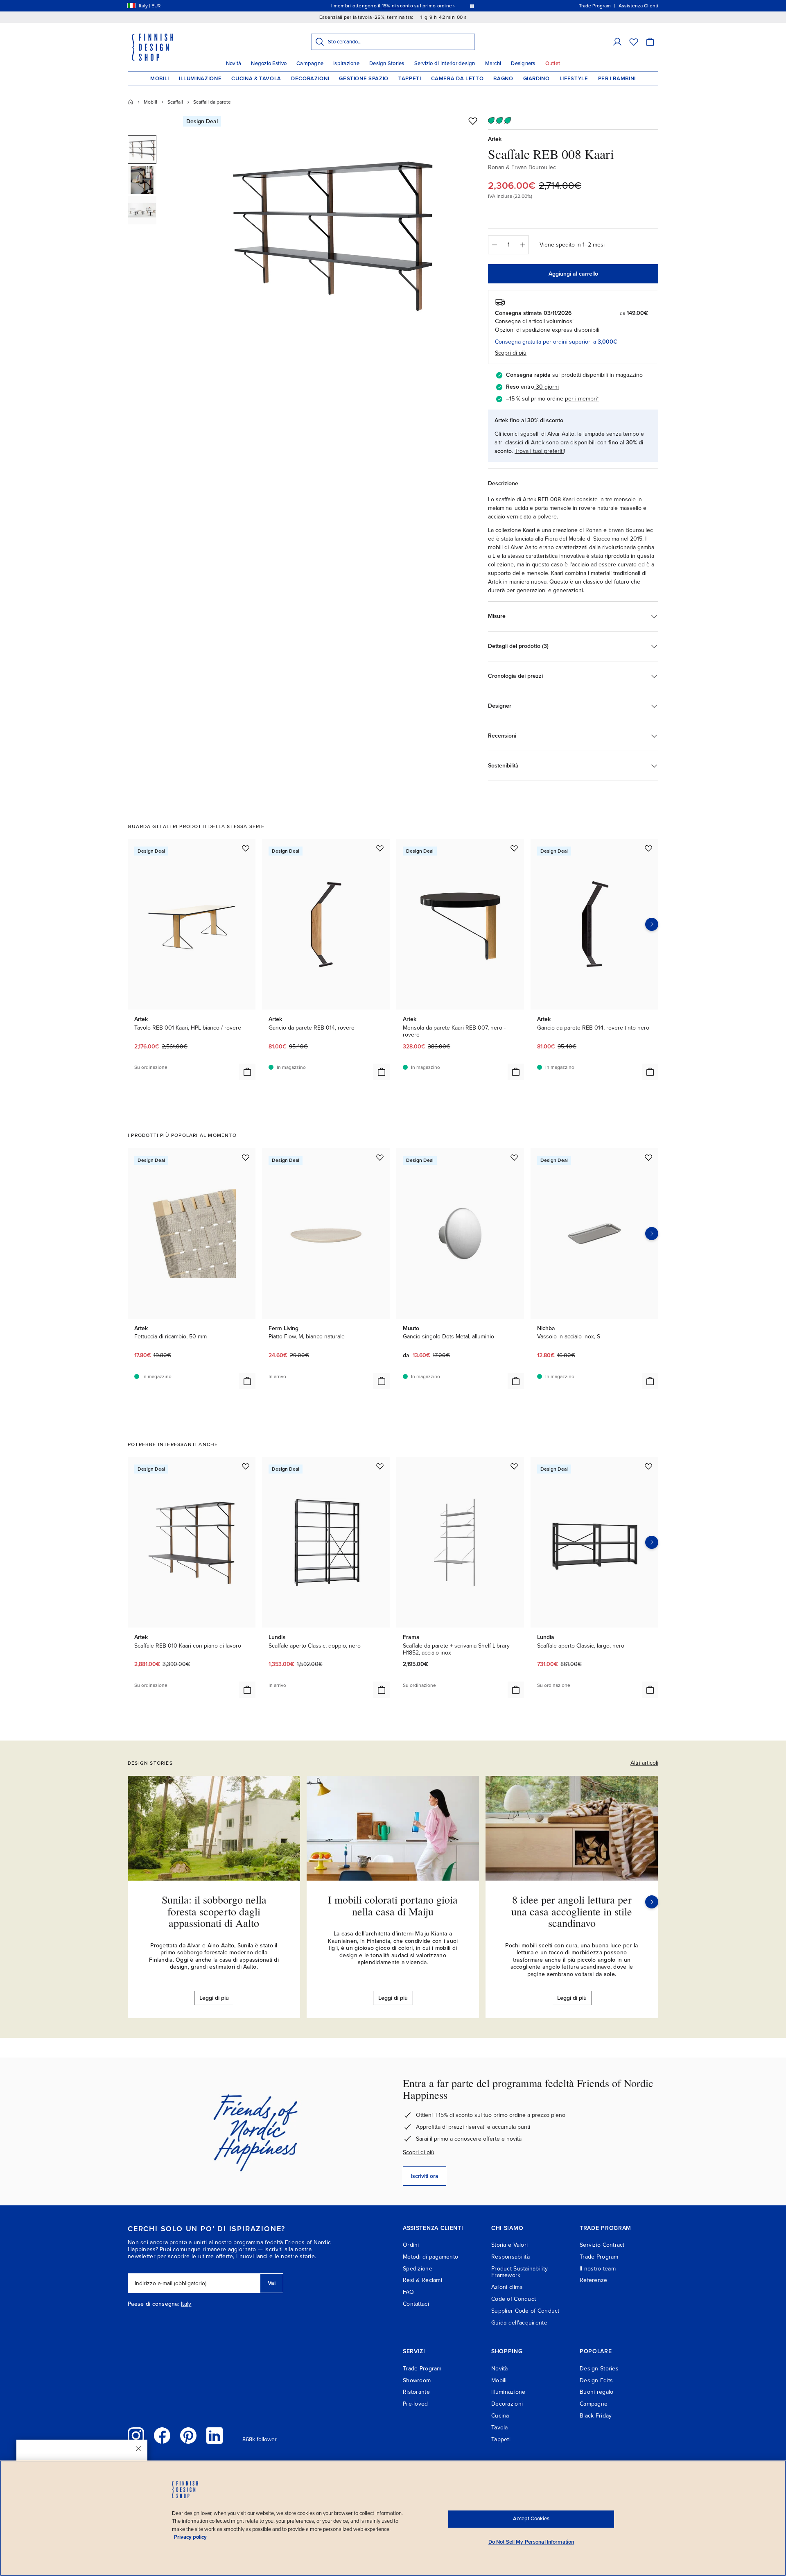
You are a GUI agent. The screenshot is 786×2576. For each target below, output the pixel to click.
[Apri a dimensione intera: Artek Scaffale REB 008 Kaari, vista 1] (333, 230)
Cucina (500, 2416)
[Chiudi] (138, 2449)
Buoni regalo (596, 2392)
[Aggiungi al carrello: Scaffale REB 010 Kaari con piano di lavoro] (247, 1690)
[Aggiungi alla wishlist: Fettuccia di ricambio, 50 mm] (246, 1157)
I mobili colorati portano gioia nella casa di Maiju (393, 1905)
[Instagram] (136, 2436)
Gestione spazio (364, 79)
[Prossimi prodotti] (652, 924)
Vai (272, 2283)
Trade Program (599, 2257)
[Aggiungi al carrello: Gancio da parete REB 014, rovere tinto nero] (650, 1072)
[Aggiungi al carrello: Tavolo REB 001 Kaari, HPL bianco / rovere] (247, 1072)
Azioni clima (507, 2287)
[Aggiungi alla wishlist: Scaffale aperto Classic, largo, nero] (648, 1466)
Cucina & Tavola (256, 79)
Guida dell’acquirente (519, 2323)
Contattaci (416, 2304)
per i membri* (582, 399)
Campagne (310, 63)
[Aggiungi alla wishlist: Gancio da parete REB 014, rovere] (380, 848)
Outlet (553, 63)
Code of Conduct (514, 2299)
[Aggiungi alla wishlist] (473, 121)
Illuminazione (200, 79)
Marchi (493, 63)
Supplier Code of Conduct (525, 2311)
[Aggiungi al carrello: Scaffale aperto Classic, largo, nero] (650, 1690)
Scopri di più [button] (511, 353)
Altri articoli (644, 1763)
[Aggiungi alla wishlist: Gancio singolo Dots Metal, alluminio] (514, 1157)
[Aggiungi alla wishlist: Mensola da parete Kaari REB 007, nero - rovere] (514, 848)
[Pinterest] (188, 2436)
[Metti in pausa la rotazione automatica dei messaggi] (472, 6)
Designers (523, 63)
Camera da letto (457, 79)
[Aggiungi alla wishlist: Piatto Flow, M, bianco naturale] (380, 1157)
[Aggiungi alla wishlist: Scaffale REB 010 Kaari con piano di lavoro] (246, 1466)
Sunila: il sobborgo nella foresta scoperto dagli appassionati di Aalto (214, 1911)
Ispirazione (346, 63)
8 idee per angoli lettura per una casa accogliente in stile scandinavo (572, 1911)
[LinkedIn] (215, 2436)
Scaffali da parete (212, 102)
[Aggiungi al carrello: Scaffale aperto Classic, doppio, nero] (382, 1690)
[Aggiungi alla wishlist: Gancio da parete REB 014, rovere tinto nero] (648, 848)
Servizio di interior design (445, 63)
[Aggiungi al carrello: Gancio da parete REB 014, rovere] (382, 1072)
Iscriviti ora (425, 2176)
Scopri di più (419, 2152)
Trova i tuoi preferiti (539, 451)
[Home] (131, 102)
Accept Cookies (531, 2519)
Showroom (417, 2380)
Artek (495, 139)
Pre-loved (416, 2404)
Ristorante (416, 2392)
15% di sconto (398, 6)
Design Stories (387, 63)
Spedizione (418, 2269)
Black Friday (596, 2416)
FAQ (408, 2292)
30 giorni (547, 387)
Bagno (503, 79)
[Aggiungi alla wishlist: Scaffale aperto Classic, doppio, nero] (380, 1466)
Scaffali (175, 102)
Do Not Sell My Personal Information (531, 2542)
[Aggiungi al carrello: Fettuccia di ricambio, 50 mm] (247, 1381)
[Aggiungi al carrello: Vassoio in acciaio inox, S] (650, 1381)
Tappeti (410, 79)
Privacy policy (190, 2537)
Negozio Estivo (269, 63)
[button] (617, 42)
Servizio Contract (602, 2245)
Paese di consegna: (154, 2304)
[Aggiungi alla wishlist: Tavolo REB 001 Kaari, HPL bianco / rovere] (246, 848)
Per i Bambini (617, 79)
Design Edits (596, 2380)
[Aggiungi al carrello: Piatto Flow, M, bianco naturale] (382, 1381)
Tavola (500, 2428)
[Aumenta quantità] (523, 245)
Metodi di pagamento (430, 2257)
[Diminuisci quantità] (494, 245)
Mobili (160, 79)
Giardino (536, 79)
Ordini (411, 2245)
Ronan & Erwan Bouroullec (522, 167)
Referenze (594, 2280)
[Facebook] (162, 2436)
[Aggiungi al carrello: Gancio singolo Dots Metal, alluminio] (516, 1381)
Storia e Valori (509, 2245)
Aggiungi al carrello (573, 274)
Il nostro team (598, 2269)
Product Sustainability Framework (519, 2272)
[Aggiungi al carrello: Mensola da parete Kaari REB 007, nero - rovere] (516, 1072)
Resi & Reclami (422, 2280)
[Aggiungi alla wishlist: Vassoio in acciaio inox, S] (648, 1157)
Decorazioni (310, 79)
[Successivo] (652, 1902)
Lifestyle (574, 79)
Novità (234, 63)
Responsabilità (510, 2257)
